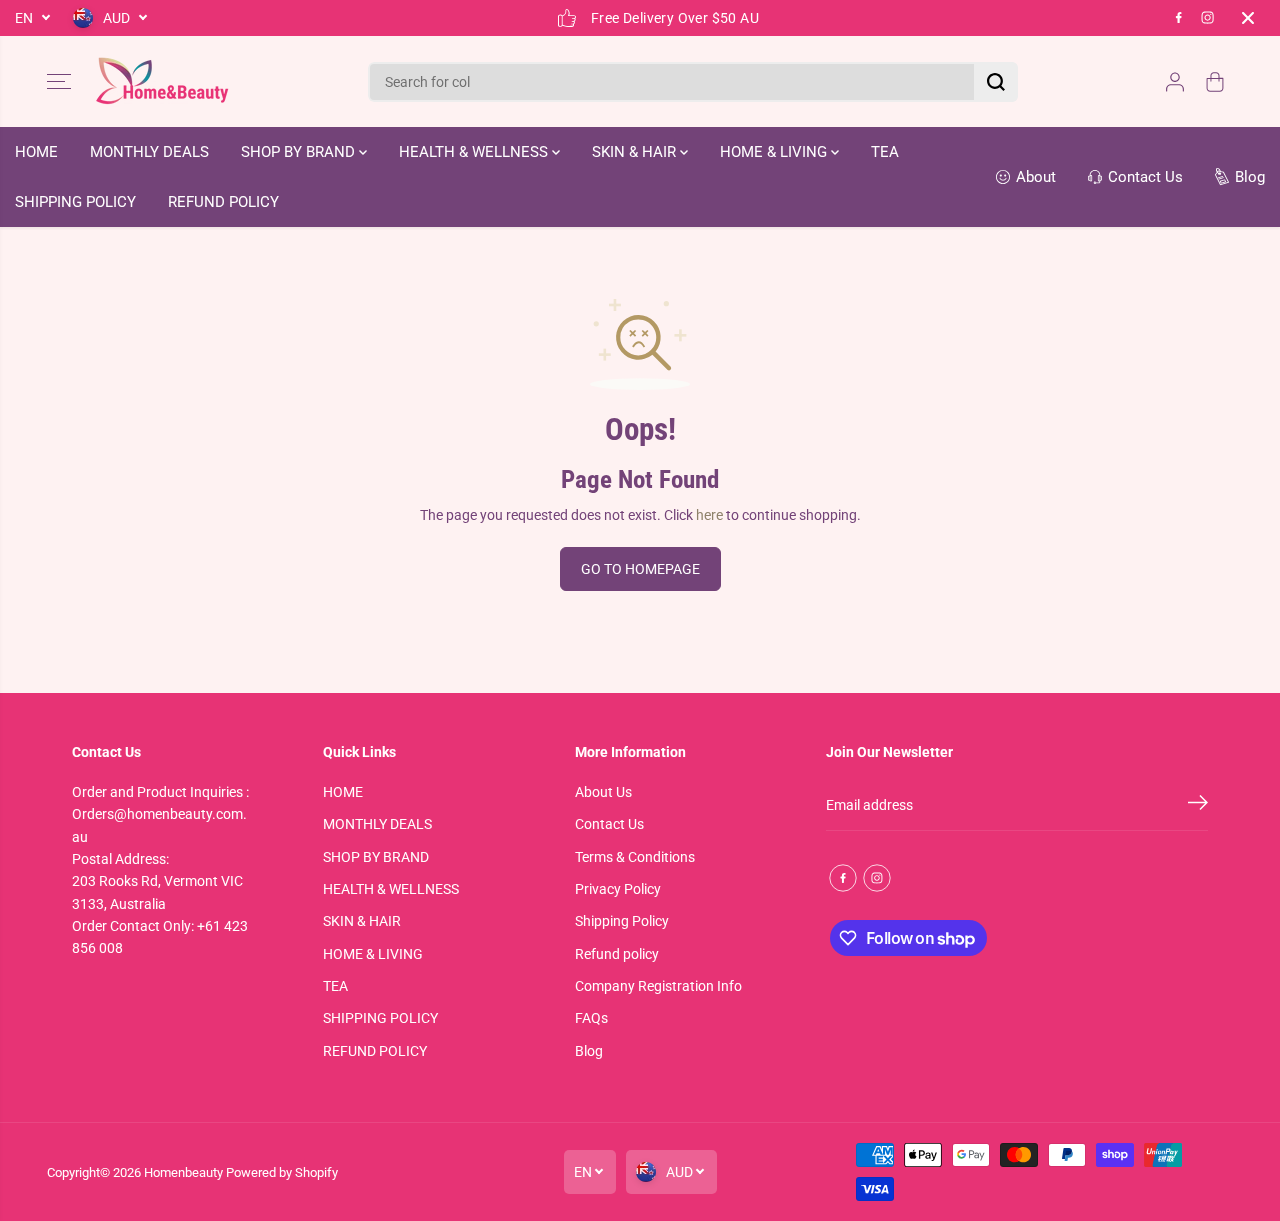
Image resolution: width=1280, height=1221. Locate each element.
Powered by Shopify (282, 1172)
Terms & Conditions (635, 857)
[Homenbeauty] (162, 81)
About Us (603, 792)
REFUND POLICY (223, 202)
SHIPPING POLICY (75, 202)
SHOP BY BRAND (300, 152)
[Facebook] (1179, 18)
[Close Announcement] (1248, 18)
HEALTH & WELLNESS (475, 152)
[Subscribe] (1198, 806)
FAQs (591, 1018)
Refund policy (617, 954)
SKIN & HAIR (636, 152)
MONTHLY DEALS (149, 152)
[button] (59, 82)
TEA (885, 152)
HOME (36, 152)
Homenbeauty (183, 1172)
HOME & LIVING (775, 152)
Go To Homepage (640, 569)
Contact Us (609, 824)
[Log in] (1175, 82)
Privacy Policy (618, 889)
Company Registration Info (658, 986)
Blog (589, 1051)
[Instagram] (1208, 18)
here (709, 515)
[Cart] (1215, 82)
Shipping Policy (622, 921)
